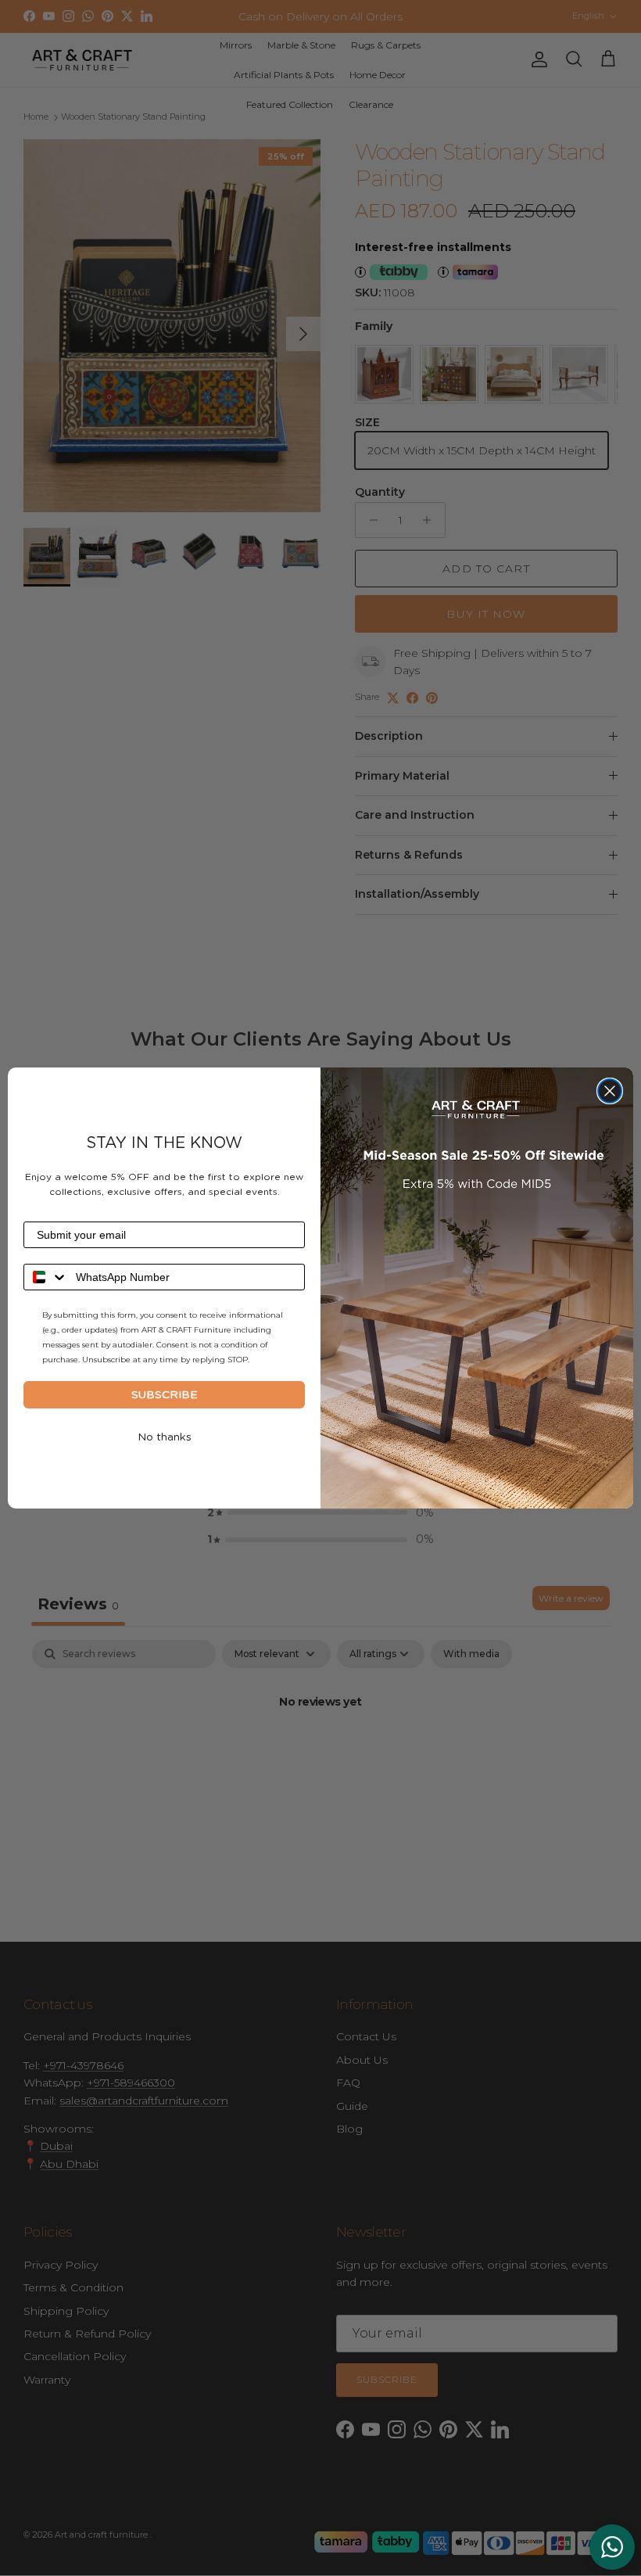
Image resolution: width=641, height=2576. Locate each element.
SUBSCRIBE (165, 1395)
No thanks (165, 1437)
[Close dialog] (610, 1091)
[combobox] (46, 1277)
